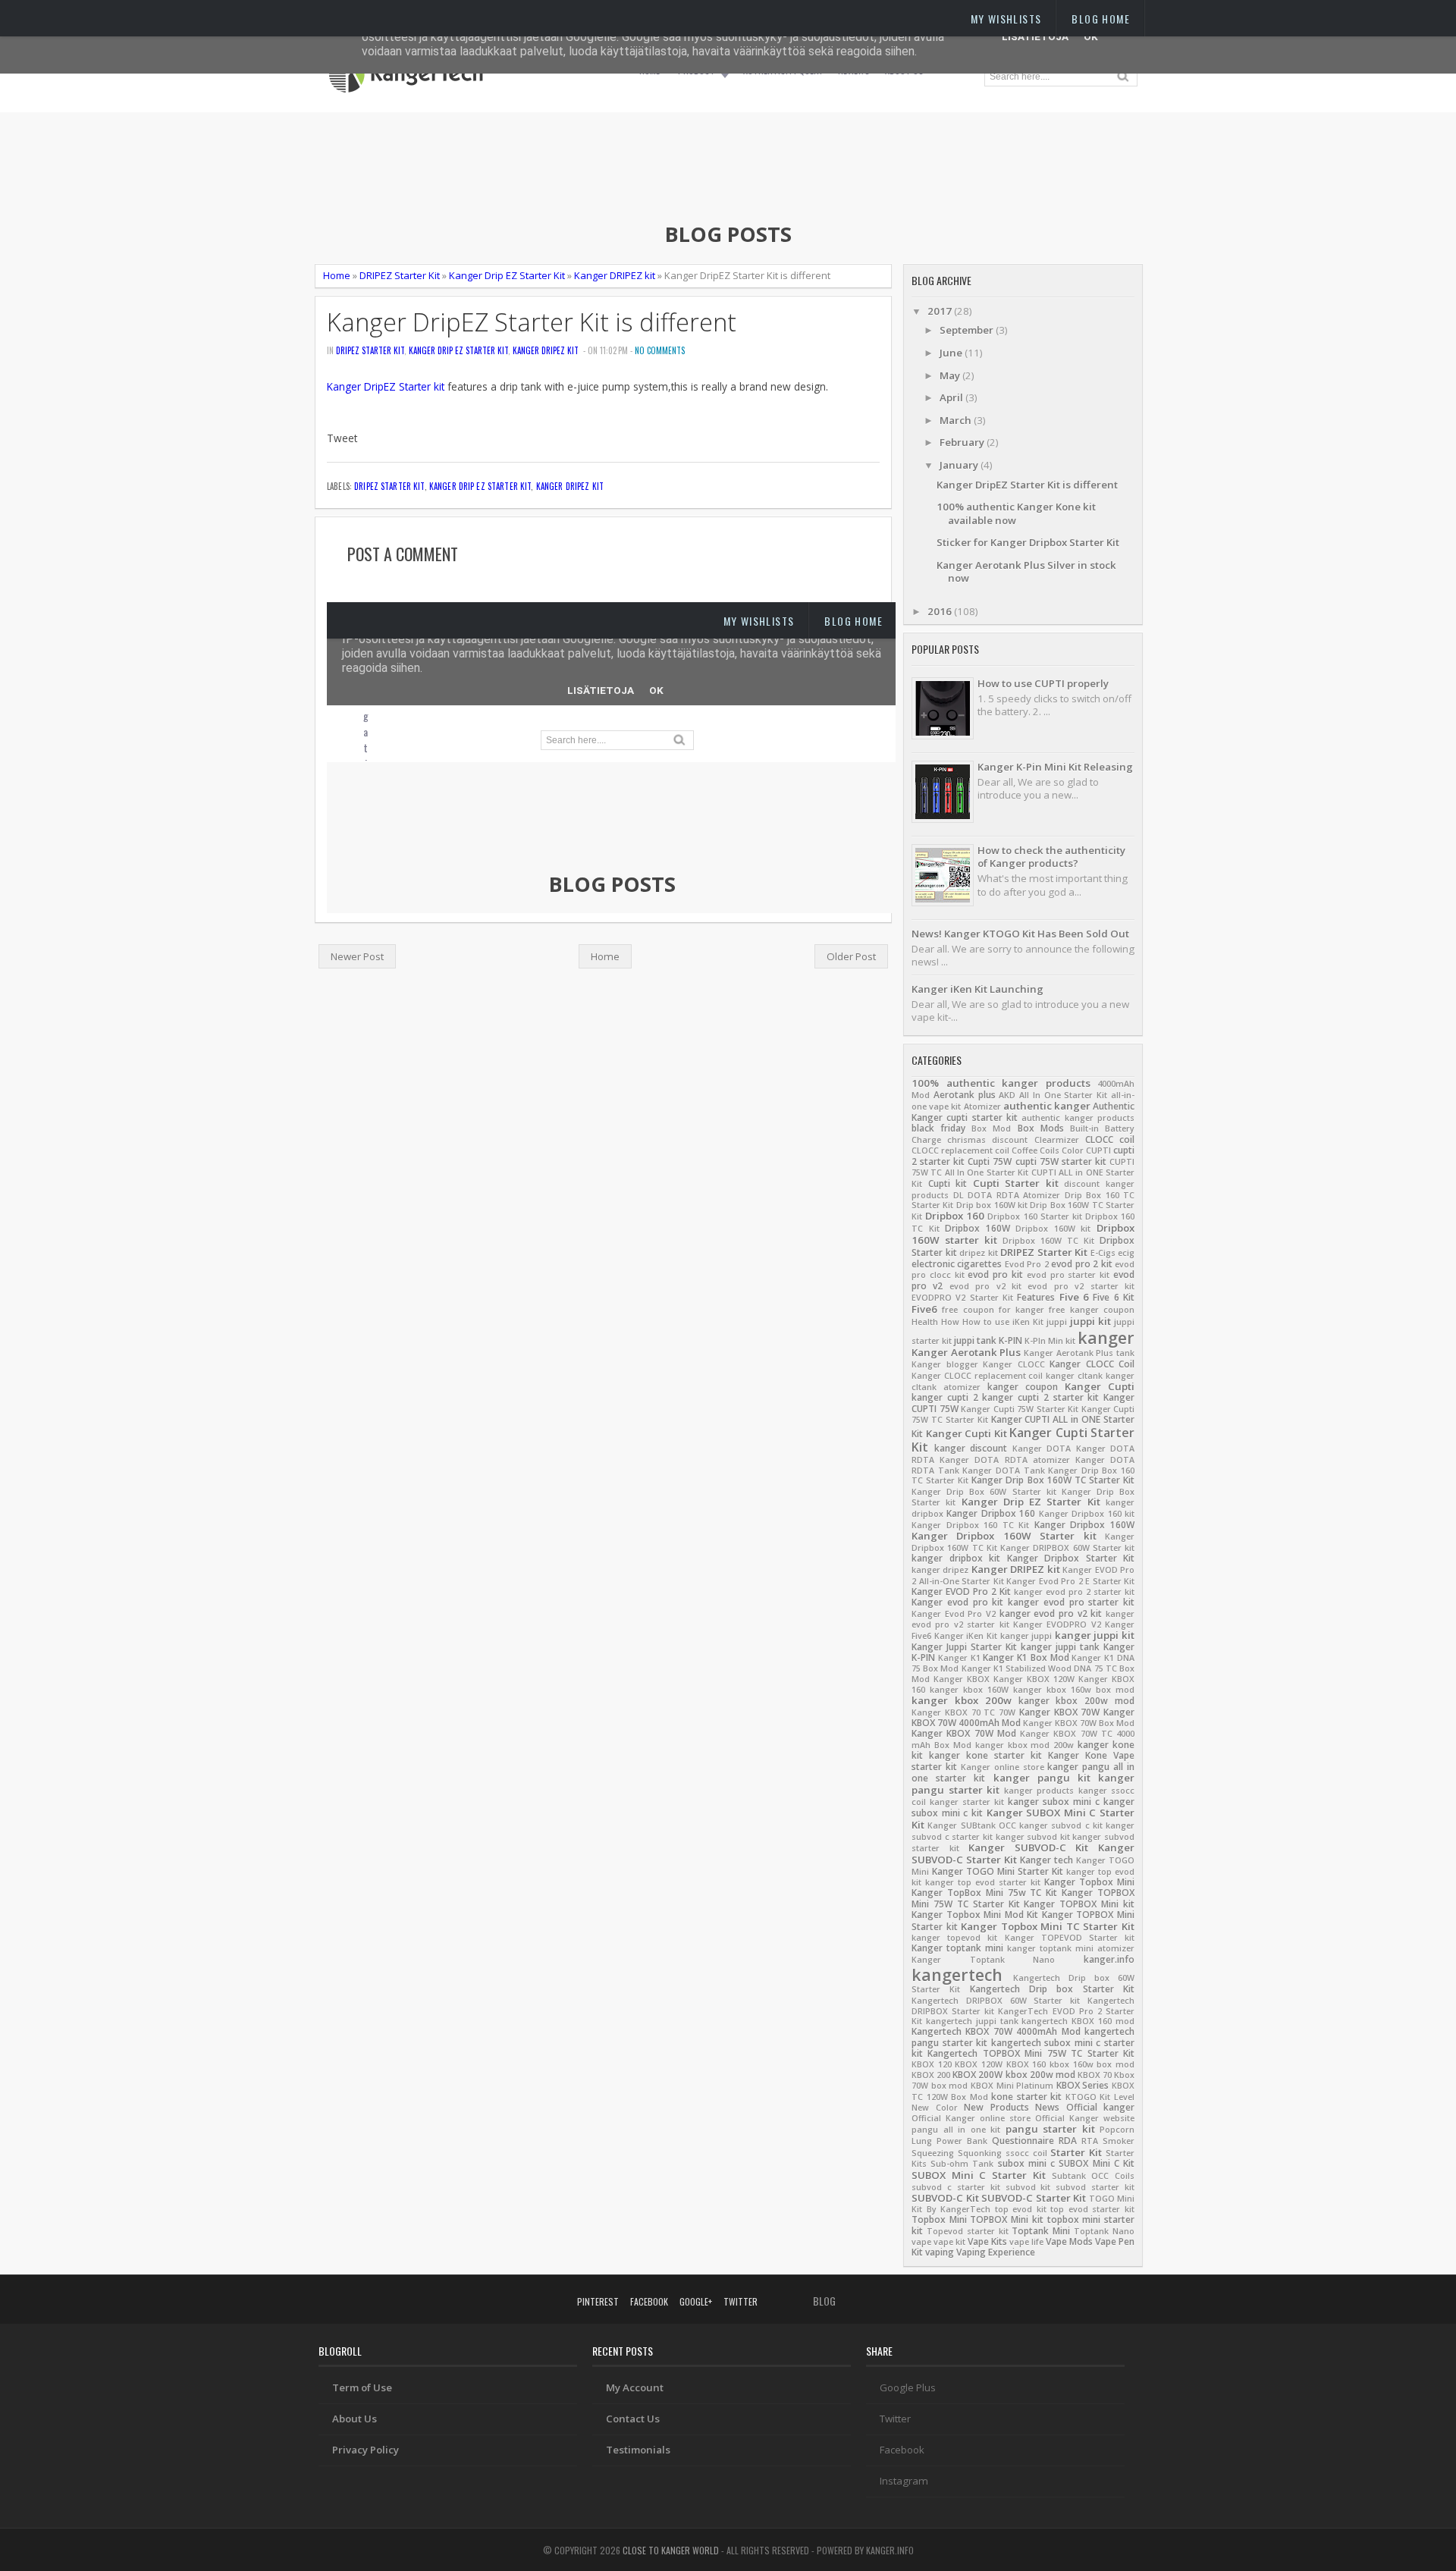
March (957, 420)
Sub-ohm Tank (962, 2164)
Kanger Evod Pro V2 (954, 1614)
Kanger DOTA (1042, 1449)
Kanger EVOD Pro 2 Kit (961, 1592)
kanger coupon (1023, 1387)
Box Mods (1041, 1128)
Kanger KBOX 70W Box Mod (1079, 1723)
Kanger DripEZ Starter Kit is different (532, 322)
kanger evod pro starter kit (1071, 1602)
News (1047, 2107)
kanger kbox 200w (962, 1700)
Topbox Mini (939, 2219)
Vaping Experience (996, 2252)
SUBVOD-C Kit (945, 2198)
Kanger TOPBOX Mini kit (1079, 1904)
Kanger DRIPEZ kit (615, 275)
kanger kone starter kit (985, 1755)
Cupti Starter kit (1016, 1183)
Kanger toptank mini (957, 1948)
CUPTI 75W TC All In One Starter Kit (1023, 1167)
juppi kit (1090, 1321)
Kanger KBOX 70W (1060, 1712)
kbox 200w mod (1040, 2075)
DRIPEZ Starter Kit (400, 275)
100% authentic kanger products (1001, 1083)
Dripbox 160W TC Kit (1048, 1241)
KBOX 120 (932, 2064)
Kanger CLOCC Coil (1092, 1364)
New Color (935, 2108)
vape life (1026, 2242)
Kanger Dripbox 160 (991, 1513)
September (968, 330)
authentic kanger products (1078, 1118)
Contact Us (633, 2419)
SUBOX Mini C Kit (1097, 2163)
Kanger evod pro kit (957, 1602)
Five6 (924, 1309)
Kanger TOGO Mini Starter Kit (998, 1871)
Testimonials (638, 2450)
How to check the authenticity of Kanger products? (1051, 857)
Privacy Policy (366, 2450)
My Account (635, 2387)
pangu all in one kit (956, 2130)
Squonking (980, 2153)
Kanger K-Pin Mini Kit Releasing (1055, 767)
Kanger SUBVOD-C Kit (1028, 1847)
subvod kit (1028, 2187)
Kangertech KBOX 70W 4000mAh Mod (996, 2031)
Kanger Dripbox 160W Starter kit (1004, 1536)
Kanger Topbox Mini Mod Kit (975, 1915)
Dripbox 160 (955, 1216)
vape (921, 2242)
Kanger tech (1046, 1860)
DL (959, 1195)
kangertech (957, 1975)
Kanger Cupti (1100, 1386)
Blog (824, 2301)
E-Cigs (1103, 1253)
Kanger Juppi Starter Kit (964, 1647)
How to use (986, 1322)
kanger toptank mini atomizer (1071, 1948)
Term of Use (362, 2387)
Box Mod (991, 1129)
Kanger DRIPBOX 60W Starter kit (1067, 1548)
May (951, 375)
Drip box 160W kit (992, 1205)
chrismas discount (987, 1140)
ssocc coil (1026, 2153)
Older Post (851, 956)
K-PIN (1010, 1340)
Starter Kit (1076, 2152)
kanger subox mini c (1054, 1802)
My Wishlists (1006, 19)
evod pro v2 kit (985, 1286)
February (963, 442)
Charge (926, 1140)
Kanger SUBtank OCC (972, 1825)
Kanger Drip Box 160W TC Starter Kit (1053, 1480)
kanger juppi (1026, 1636)
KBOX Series (1083, 2085)
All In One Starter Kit (1063, 1095)
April (952, 397)
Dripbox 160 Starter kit (1034, 1216)
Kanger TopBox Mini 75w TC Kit (984, 1893)
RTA (1090, 2141)
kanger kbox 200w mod (1077, 1701)
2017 (941, 311)
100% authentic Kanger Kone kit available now (1016, 513)
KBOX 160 (1026, 2064)
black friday (938, 1128)
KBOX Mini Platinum (1012, 2086)
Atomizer (982, 1107)
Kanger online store (1003, 1767)
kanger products (1039, 1791)
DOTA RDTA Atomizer (1014, 1195)
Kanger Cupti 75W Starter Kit (1020, 1409)
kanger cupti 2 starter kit (1040, 1397)
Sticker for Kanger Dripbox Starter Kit (1028, 542)
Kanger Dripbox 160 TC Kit (970, 1525)
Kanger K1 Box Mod (1026, 1657)
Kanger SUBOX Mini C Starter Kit (1023, 1819)
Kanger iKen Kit (966, 1636)
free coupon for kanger (993, 1310)
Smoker (1119, 2141)
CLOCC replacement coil (960, 1151)
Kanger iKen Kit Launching (977, 989)
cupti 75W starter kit (1061, 1162)
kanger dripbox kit (956, 1558)
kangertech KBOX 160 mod (1078, 2021)
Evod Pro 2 (1027, 1264)
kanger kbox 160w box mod (1074, 1690)
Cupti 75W (990, 1162)
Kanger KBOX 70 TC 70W (963, 1712)
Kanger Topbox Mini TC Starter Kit (1048, 1926)
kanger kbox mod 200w (1025, 1745)
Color (1073, 1151)
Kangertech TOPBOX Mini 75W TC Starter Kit (1031, 2053)
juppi (1057, 1322)
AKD (1007, 1095)
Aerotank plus (965, 1095)
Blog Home (1101, 19)
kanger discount (971, 1448)
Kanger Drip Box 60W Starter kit (984, 1492)
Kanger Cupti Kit (966, 1433)
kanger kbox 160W (969, 1690)
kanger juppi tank (1060, 1647)
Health (925, 1322)
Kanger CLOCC (1014, 1364)
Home (337, 275)
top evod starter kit (1092, 2209)
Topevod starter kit (968, 2231)
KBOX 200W (977, 2075)
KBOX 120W (979, 2064)
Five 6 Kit (1114, 1297)
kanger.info (1109, 1959)
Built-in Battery (1102, 1129)
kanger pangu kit (1042, 1778)
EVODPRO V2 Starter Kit (962, 1298)
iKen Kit (1028, 1322)
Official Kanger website (1085, 2118)
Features (1036, 1297)
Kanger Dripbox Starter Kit (1071, 1558)
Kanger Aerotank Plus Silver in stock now (1026, 571)
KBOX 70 (1095, 2075)
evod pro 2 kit (1081, 1264)
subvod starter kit (1095, 2187)
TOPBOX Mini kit (1006, 2219)
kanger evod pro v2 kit (1051, 1614)
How (950, 1322)
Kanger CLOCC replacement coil (977, 1376)
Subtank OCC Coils (1093, 2176)
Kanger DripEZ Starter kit (386, 386)
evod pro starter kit (1068, 1275)
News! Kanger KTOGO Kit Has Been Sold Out (1020, 934)
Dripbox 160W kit (1053, 1229)
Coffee (1025, 1151)
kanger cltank (1074, 1376)
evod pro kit (995, 1275)
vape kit (949, 2242)
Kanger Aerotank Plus (966, 1352)
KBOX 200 (931, 2075)
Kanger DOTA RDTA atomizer (1005, 1460)
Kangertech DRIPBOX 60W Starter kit (996, 2001)
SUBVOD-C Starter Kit (1034, 2198)
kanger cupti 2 (945, 1397)
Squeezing (933, 2153)
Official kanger (1101, 2107)
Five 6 (1074, 1297)
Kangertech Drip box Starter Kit (1052, 1989)
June (952, 353)
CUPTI (1098, 1151)
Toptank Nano (1104, 2231)
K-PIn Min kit (1050, 1341)
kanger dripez (940, 1570)
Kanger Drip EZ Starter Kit (507, 275)
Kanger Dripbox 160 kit (1087, 1514)
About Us (355, 2419)
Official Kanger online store (971, 2118)
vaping (940, 2252)
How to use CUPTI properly (1043, 683)
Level (1124, 2097)
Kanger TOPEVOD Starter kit (1070, 1938)
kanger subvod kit (1033, 1837)
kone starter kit (1026, 2097)
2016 (941, 611)
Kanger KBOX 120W (1034, 1679)
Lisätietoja (1035, 36)
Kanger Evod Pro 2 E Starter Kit (1070, 1581)
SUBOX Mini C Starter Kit (979, 2175)
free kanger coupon (1092, 1310)
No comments (660, 350)
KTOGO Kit (1088, 2097)
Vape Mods (1069, 2241)
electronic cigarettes (957, 1264)
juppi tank (975, 1340)
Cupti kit (948, 1183)
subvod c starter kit (956, 2187)
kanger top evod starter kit (983, 1882)
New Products (996, 2107)
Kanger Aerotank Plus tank (1079, 1353)
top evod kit (1021, 2209)
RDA (1068, 2141)
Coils (1050, 1151)
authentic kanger (1047, 1106)
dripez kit (979, 1253)
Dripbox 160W (977, 1228)
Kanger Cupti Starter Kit (1023, 1440)
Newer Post (357, 956)
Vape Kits (987, 2241)
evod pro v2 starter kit (1081, 1286)
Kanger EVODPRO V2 (1057, 1625)
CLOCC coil (1110, 1140)
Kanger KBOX (962, 1679)
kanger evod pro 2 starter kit (1074, 1592)
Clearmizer (1057, 1140)
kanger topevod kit (954, 1938)
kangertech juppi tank (972, 2021)
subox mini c (1026, 2163)
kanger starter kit (967, 1802)
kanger (1106, 1337)
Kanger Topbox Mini (1089, 1882)
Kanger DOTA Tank (1003, 1471)
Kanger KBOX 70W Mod (964, 1733)
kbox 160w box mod (1092, 2064)
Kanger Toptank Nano (983, 1960)
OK (1091, 36)
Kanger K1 (959, 1658)
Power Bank (962, 2141)
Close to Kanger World (671, 2550)
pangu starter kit (1050, 2129)
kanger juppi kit (1095, 1635)
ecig (1126, 1253)
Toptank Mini (1041, 2231)
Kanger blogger (945, 1364)
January (960, 465)
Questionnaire (1023, 2141)
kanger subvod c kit (1061, 1825)
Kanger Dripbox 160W (1084, 1525)
